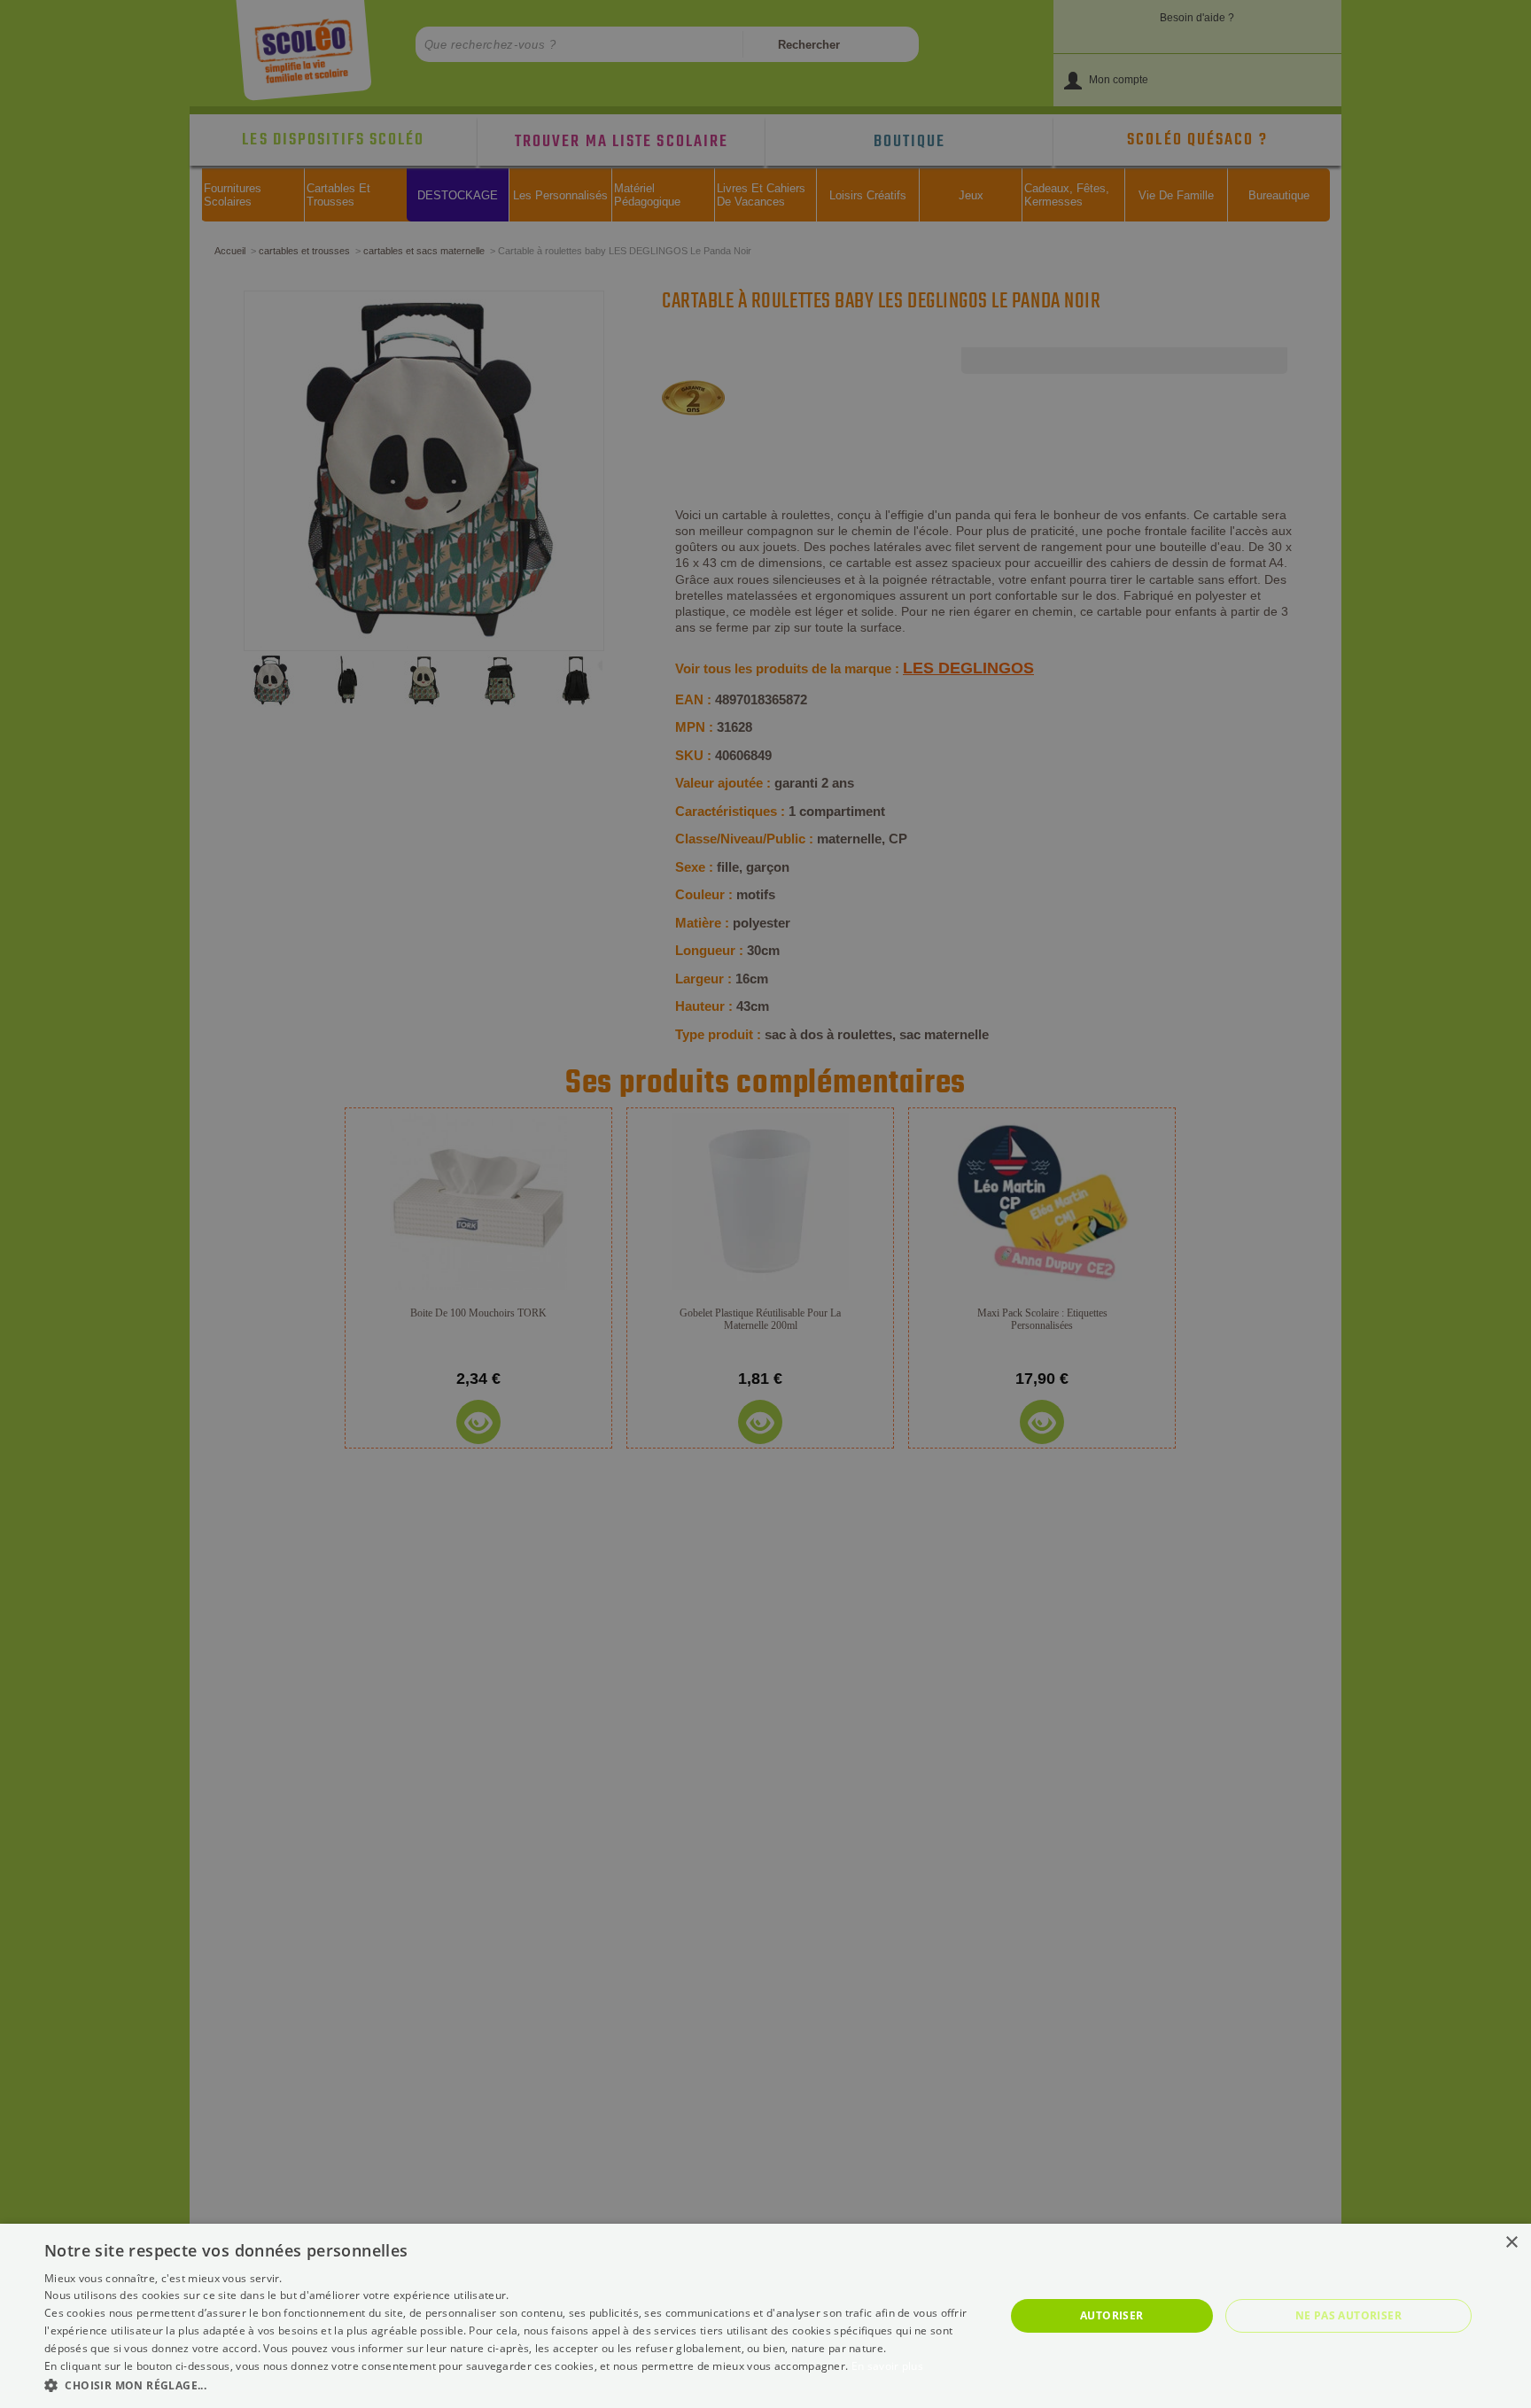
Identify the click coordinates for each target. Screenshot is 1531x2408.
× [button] (1511, 2243)
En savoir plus (887, 2366)
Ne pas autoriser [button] (1348, 2315)
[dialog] (765, 2316)
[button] (510, 2385)
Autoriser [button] (1112, 2315)
